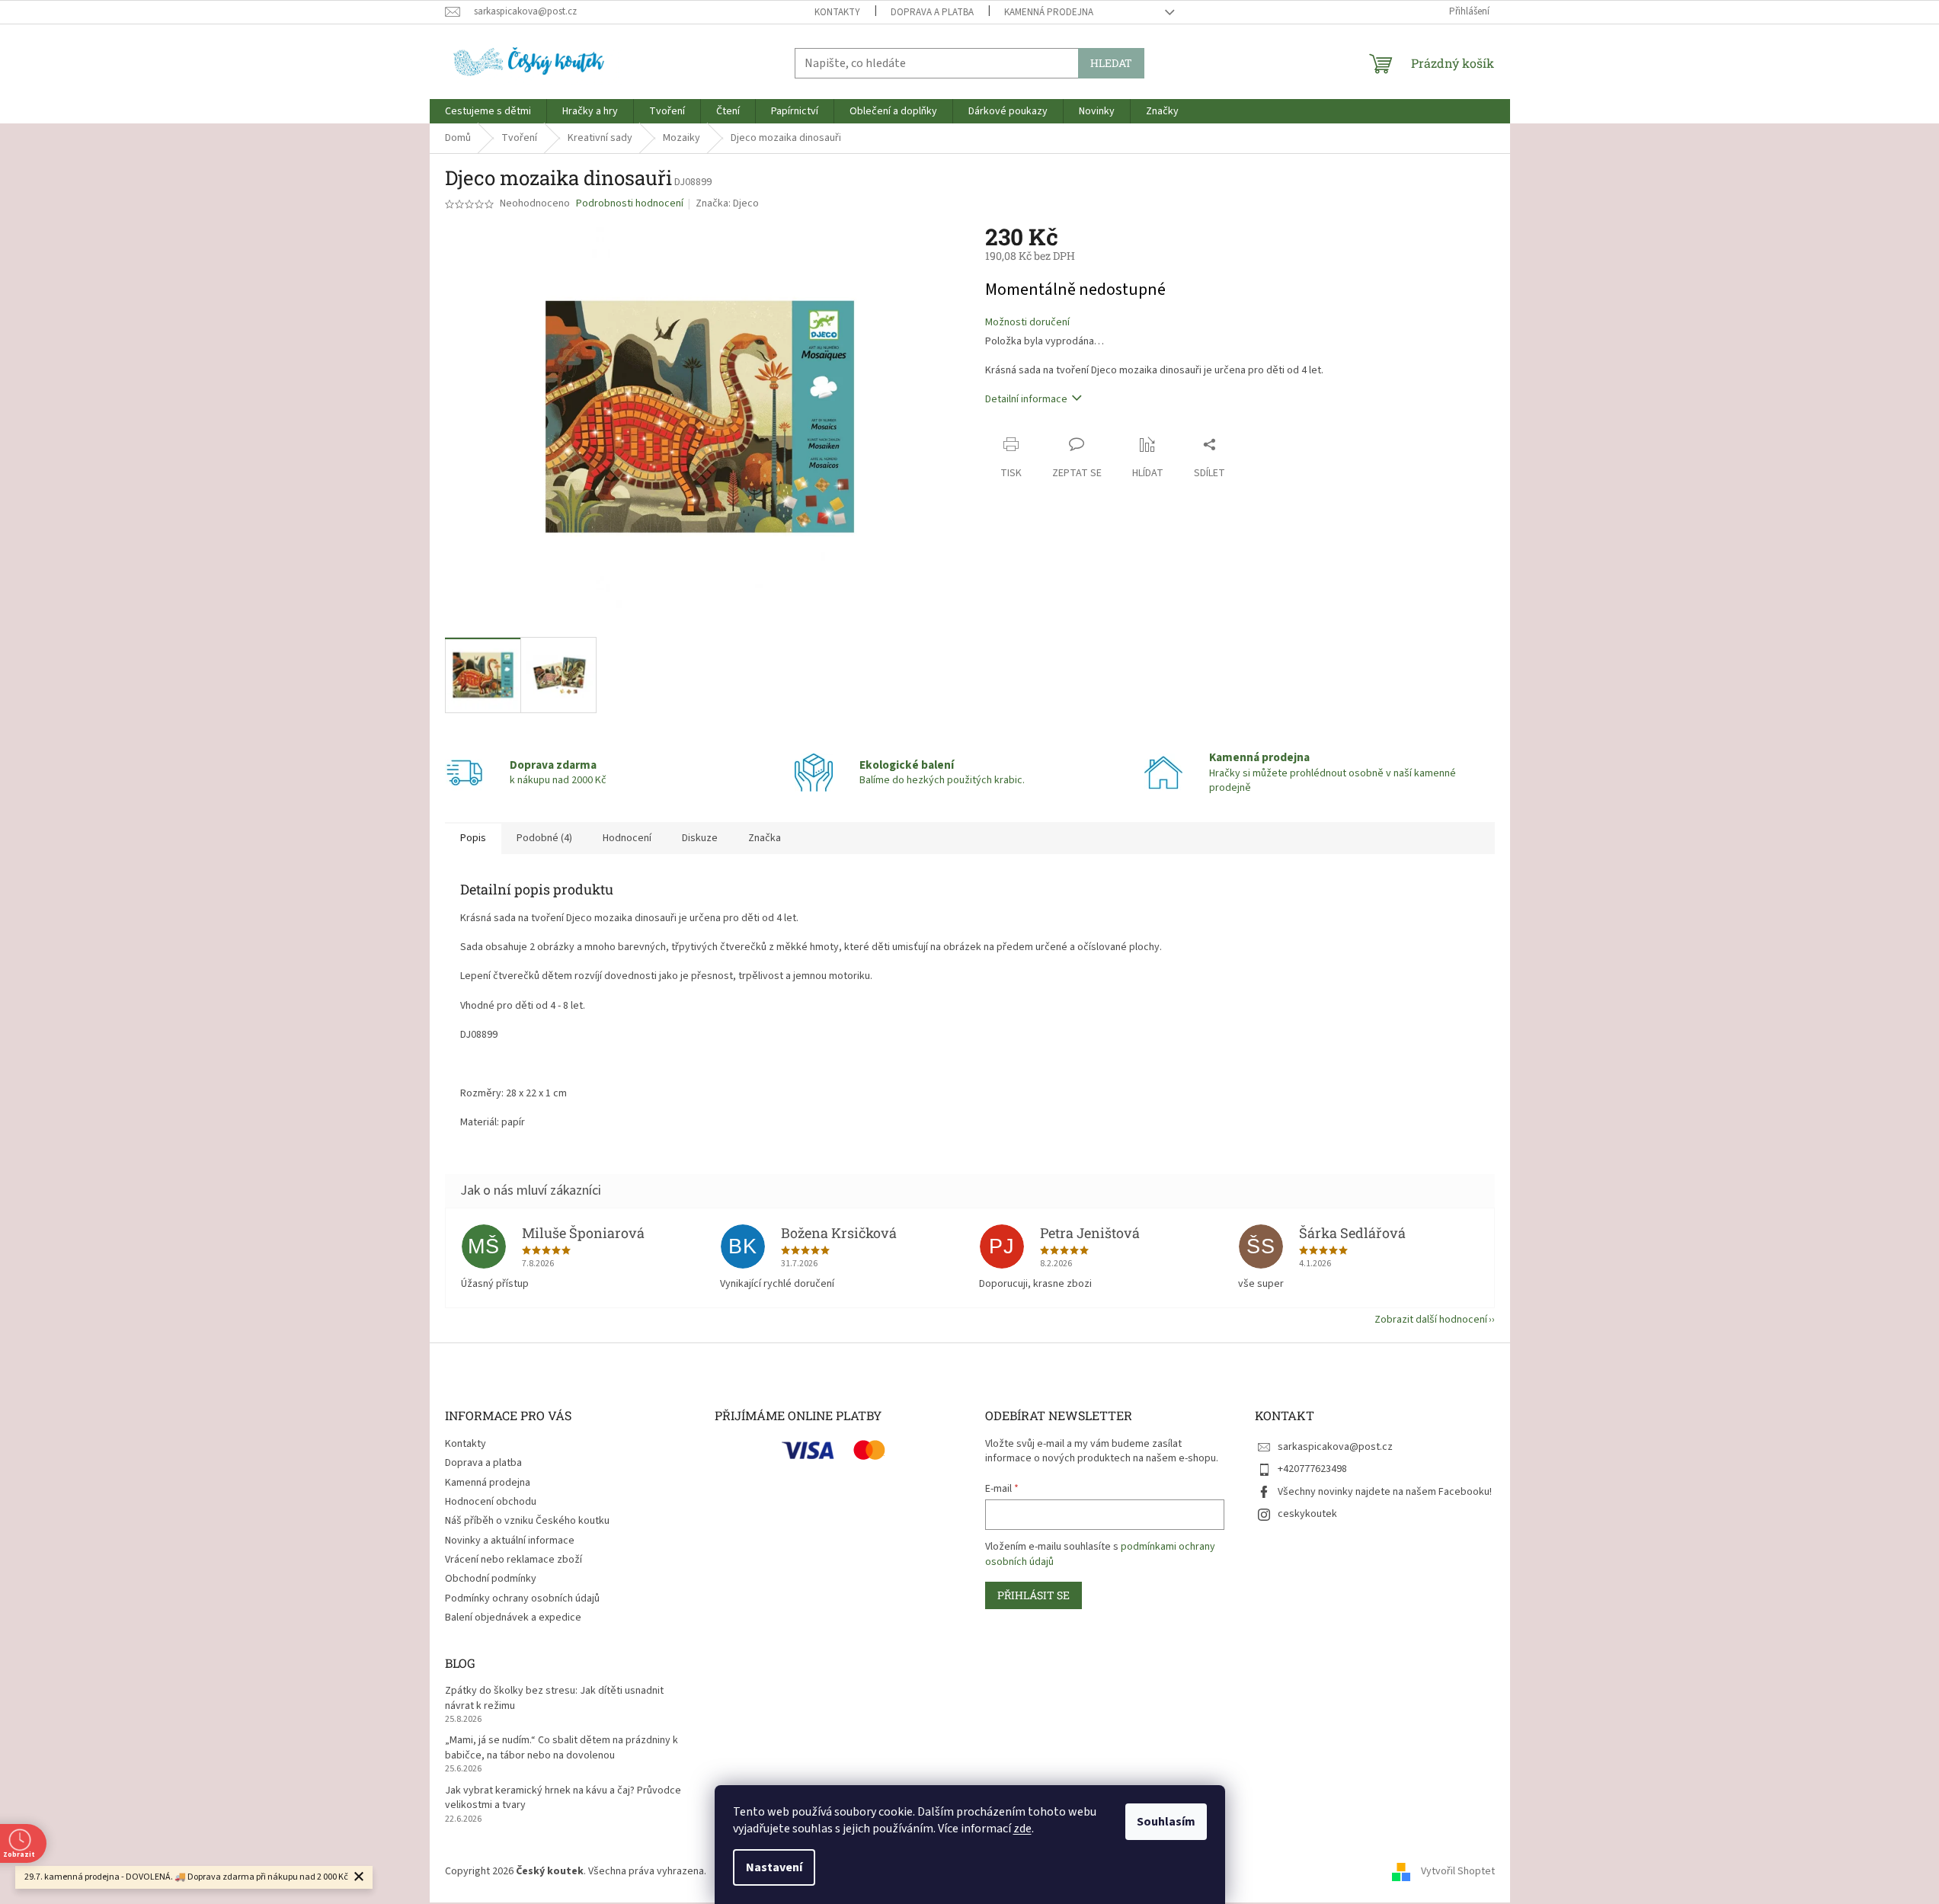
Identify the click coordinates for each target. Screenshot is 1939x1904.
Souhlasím (1166, 1822)
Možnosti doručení (1027, 323)
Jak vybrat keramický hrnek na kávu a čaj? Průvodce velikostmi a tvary (563, 1798)
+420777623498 (1312, 1469)
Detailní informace (1026, 399)
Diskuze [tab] (700, 838)
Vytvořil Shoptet (1458, 1871)
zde (1022, 1829)
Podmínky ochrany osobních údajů (522, 1598)
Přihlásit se (1033, 1595)
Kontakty (837, 12)
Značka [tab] (765, 838)
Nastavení (774, 1867)
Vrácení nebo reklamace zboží (514, 1560)
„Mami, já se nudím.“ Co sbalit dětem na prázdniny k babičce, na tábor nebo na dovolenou (562, 1748)
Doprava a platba (932, 12)
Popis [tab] (473, 838)
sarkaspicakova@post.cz (1335, 1447)
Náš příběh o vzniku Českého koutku (527, 1521)
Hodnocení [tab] (627, 838)
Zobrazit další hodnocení (1431, 1320)
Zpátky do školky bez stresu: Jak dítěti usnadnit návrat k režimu (554, 1698)
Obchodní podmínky (491, 1579)
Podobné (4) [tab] (544, 838)
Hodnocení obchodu (491, 1502)
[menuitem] (488, 111)
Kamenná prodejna (1049, 12)
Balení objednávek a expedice (513, 1618)
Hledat (1111, 63)
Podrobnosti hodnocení (630, 204)
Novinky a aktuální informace (510, 1541)
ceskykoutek (1307, 1514)
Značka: (727, 203)
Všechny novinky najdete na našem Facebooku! (1385, 1492)
